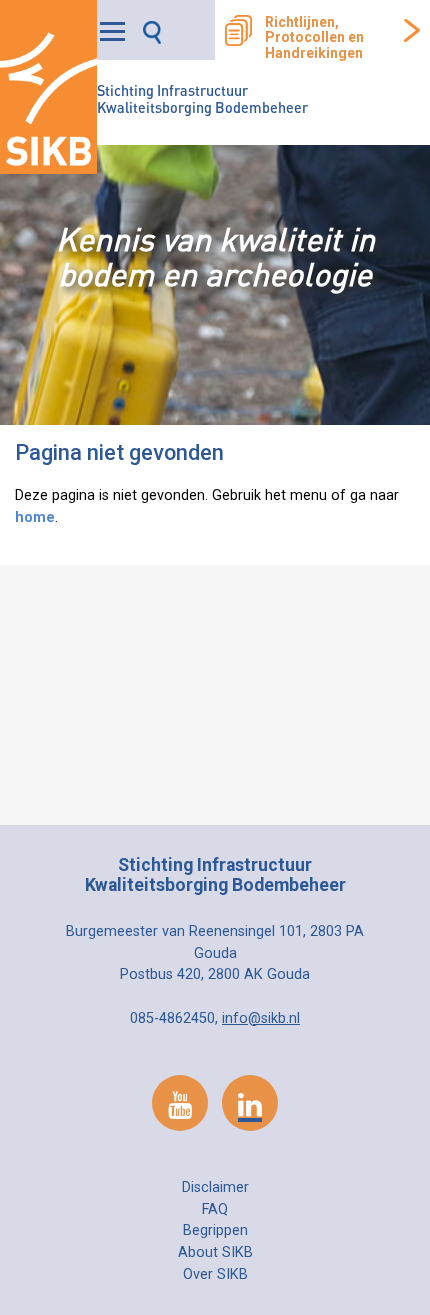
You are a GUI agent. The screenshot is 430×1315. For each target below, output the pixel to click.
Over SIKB (215, 1274)
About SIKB (215, 1252)
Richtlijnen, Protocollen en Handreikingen (314, 38)
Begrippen (215, 1230)
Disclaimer (215, 1187)
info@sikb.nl (261, 1018)
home (35, 517)
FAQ (215, 1209)
